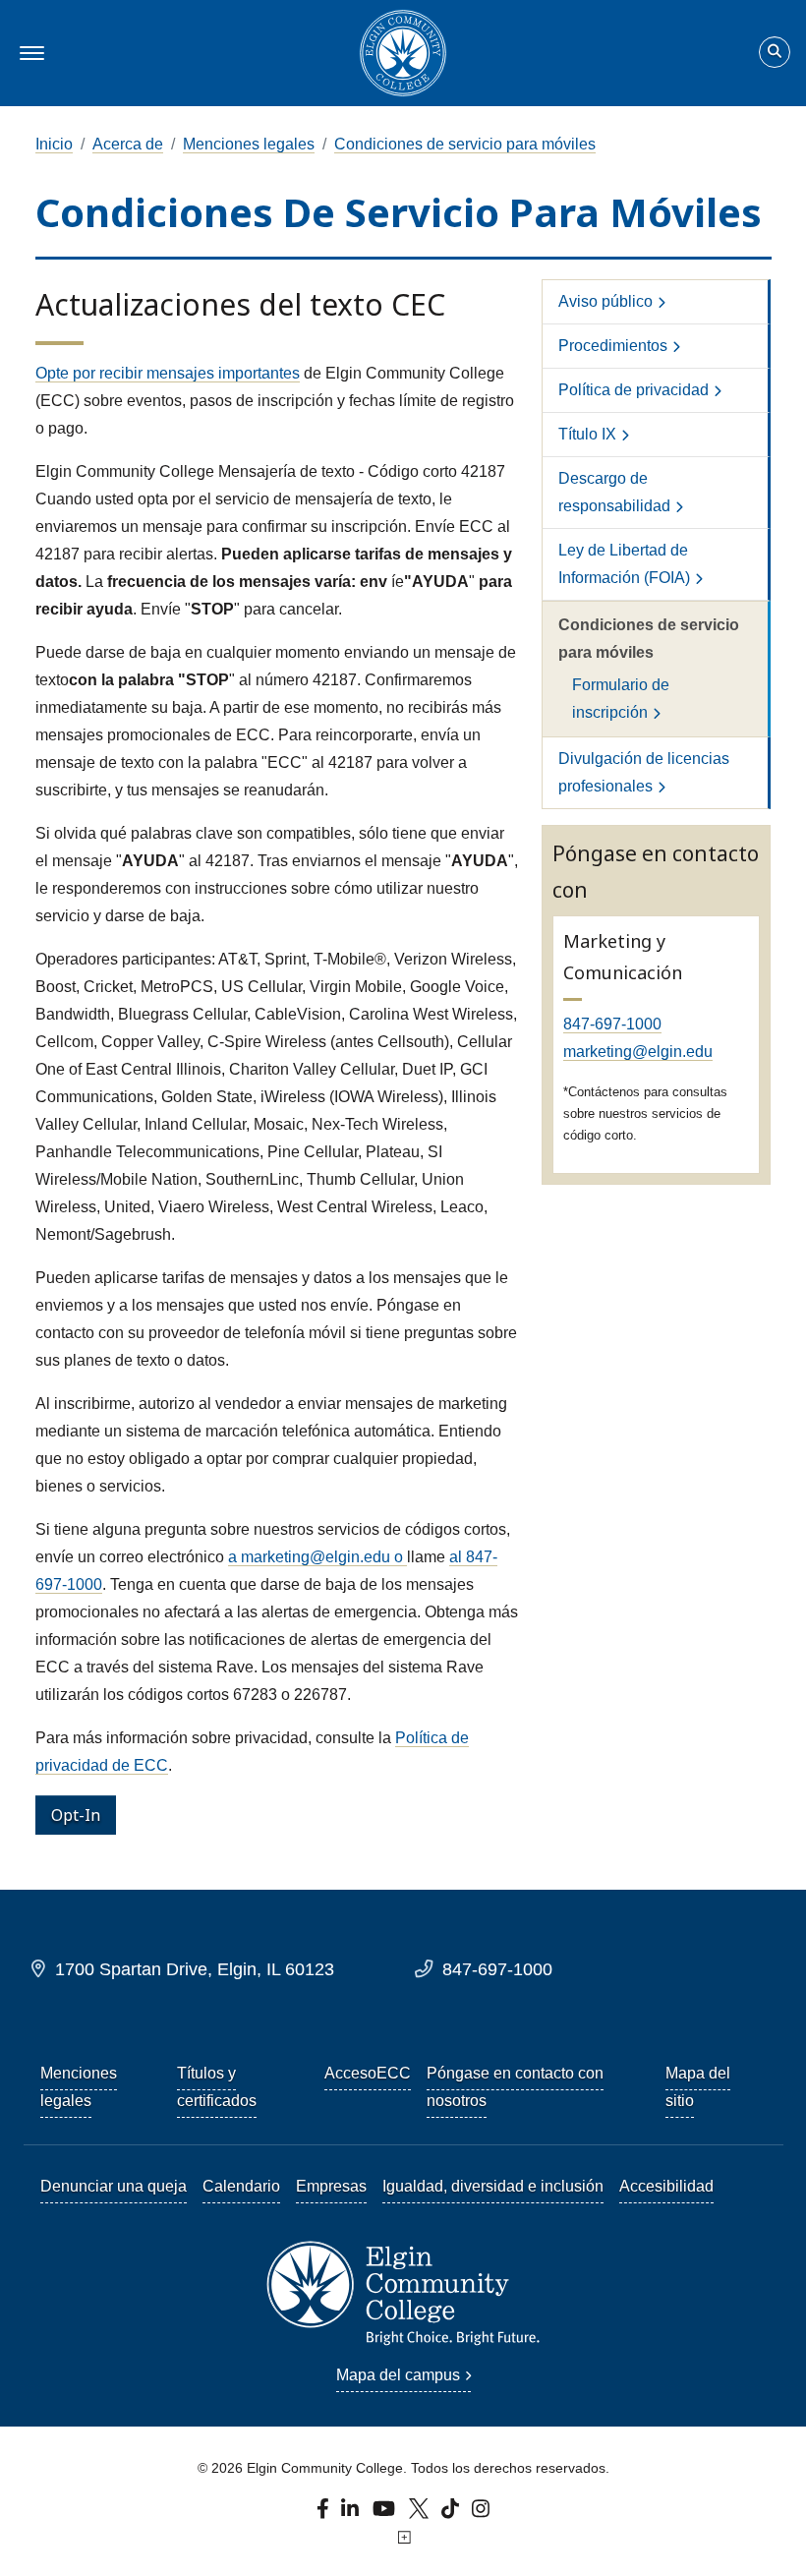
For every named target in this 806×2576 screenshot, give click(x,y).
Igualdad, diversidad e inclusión (493, 2186)
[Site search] (775, 52)
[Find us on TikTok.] (453, 2514)
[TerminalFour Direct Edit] (403, 2538)
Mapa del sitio (698, 2087)
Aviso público (605, 301)
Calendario (241, 2186)
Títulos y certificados (217, 2087)
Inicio (54, 144)
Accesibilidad (666, 2186)
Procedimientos (613, 346)
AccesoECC (368, 2073)
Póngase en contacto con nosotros (515, 2087)
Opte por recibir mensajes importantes (168, 373)
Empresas (331, 2186)
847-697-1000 (612, 1024)
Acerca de (128, 144)
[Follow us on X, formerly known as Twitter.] (421, 2514)
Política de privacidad (633, 390)
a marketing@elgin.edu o (317, 1557)
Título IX (587, 434)
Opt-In (76, 1815)
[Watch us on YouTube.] (385, 2514)
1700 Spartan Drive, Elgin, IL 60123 (195, 1969)
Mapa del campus (398, 2375)
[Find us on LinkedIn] (351, 2514)
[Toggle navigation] (29, 53)
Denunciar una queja (114, 2186)
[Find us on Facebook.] (325, 2514)
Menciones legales (249, 144)
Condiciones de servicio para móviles (465, 144)
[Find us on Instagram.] (481, 2514)
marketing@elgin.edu (638, 1052)
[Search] (775, 53)
